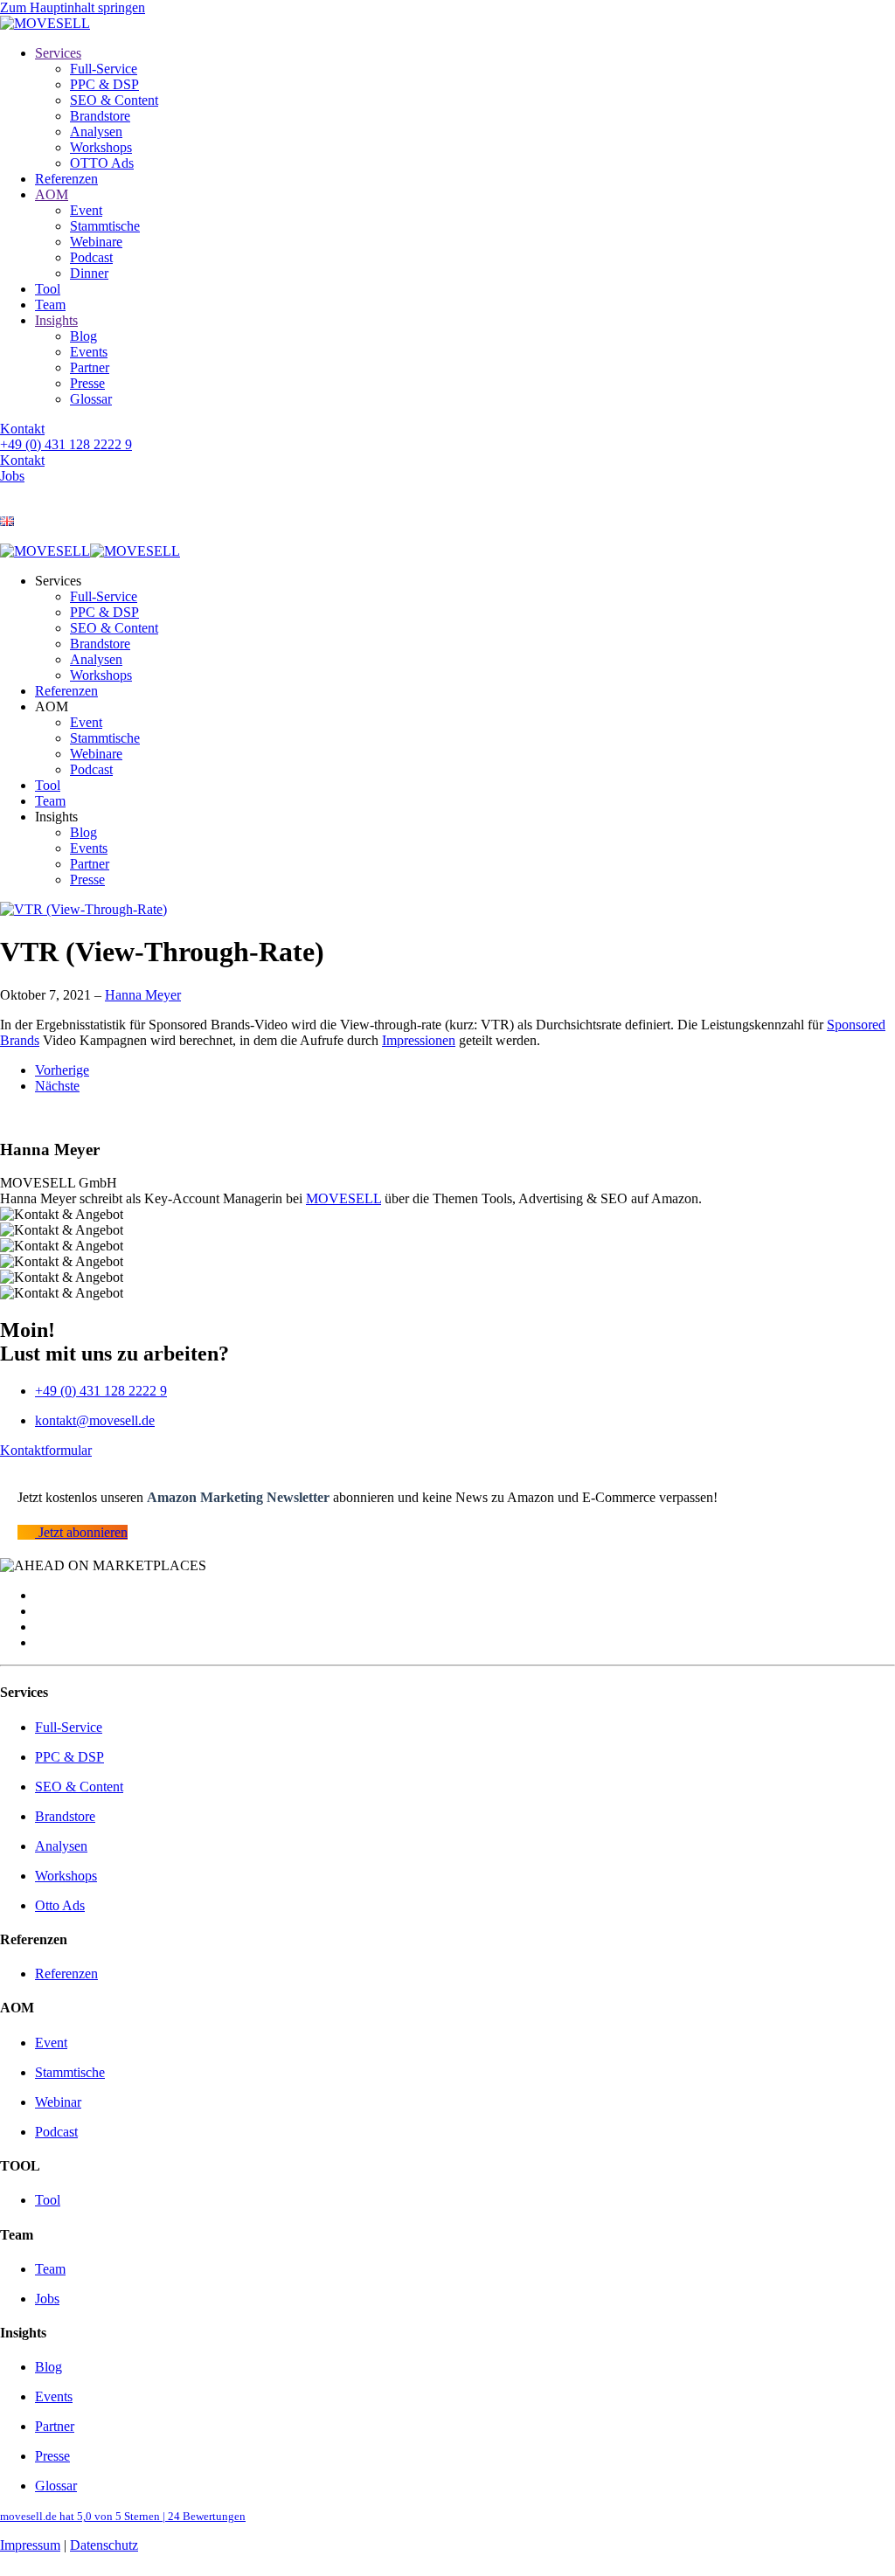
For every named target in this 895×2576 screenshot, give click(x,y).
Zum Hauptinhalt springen (73, 7)
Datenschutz (104, 2545)
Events (89, 352)
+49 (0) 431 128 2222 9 (66, 444)
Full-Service (104, 69)
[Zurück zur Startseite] (45, 23)
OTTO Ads (102, 163)
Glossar (91, 399)
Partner (90, 367)
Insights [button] (56, 817)
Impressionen (419, 1040)
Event (86, 210)
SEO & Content (114, 100)
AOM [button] (52, 706)
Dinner (89, 273)
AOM (52, 194)
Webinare (96, 242)
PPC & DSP (104, 84)
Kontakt (22, 429)
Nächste (57, 1086)
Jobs (12, 476)
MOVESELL (343, 1198)
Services (58, 53)
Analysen (96, 132)
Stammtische (105, 226)
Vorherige (62, 1070)
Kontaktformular (46, 1450)
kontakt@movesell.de (95, 1420)
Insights (56, 320)
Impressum (30, 2545)
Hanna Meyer (143, 995)
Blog (83, 336)
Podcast (91, 257)
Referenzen (66, 179)
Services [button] (58, 581)
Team (50, 305)
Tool (48, 289)
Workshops (101, 147)
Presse (87, 383)
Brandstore (100, 116)
